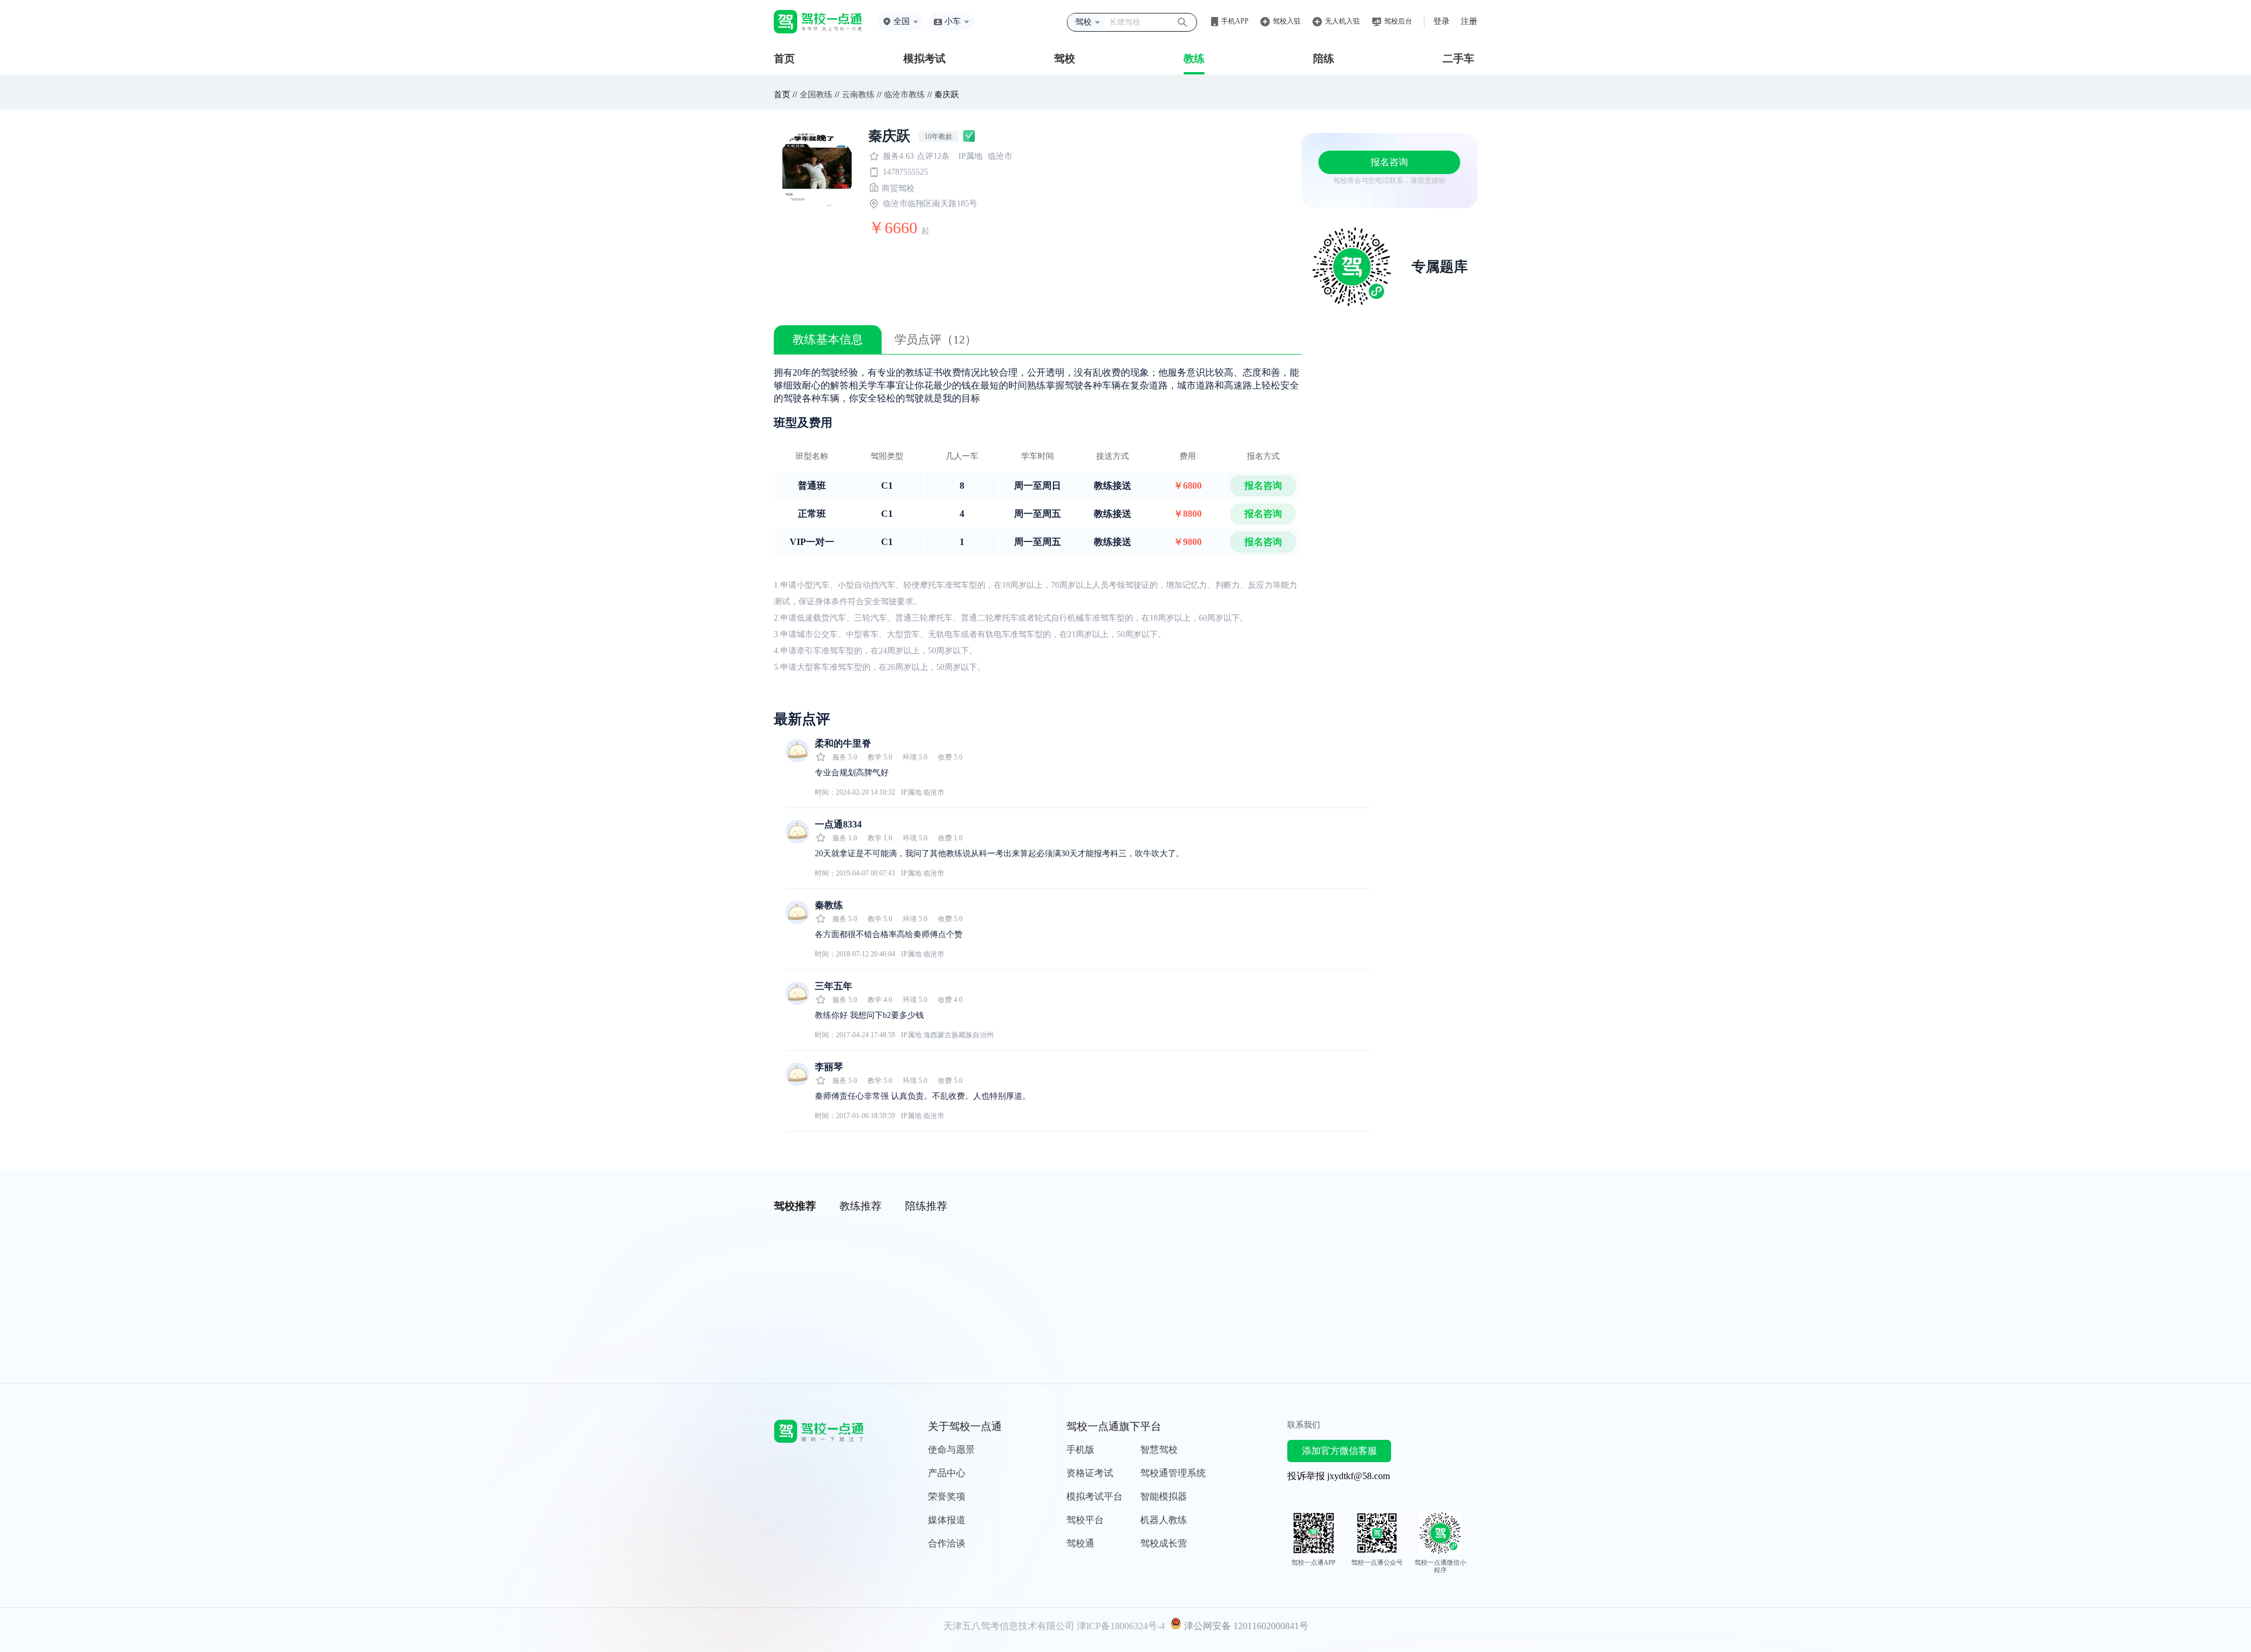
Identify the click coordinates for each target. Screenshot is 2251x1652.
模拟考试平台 (1094, 1496)
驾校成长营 (1164, 1543)
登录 (1441, 21)
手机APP (1235, 21)
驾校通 (1080, 1543)
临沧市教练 (905, 95)
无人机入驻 (1342, 21)
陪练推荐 (926, 1206)
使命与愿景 (951, 1450)
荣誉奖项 (947, 1496)
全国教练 (816, 95)
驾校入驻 (1287, 21)
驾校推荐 (795, 1206)
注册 (1469, 21)
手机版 (1080, 1450)
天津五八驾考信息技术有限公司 (1009, 1626)
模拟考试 (924, 59)
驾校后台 (1398, 21)
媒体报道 (947, 1520)
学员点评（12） (936, 339)
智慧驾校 (1159, 1450)
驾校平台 (1085, 1520)
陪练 (1324, 59)
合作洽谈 (947, 1543)
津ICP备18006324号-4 (1121, 1626)
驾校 (1065, 59)
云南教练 (858, 95)
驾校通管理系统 (1173, 1473)
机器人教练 (1164, 1520)
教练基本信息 (828, 339)
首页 (784, 59)
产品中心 (947, 1473)
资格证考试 (1090, 1473)
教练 (1194, 59)
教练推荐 (861, 1206)
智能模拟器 (1164, 1496)
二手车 (1458, 59)
